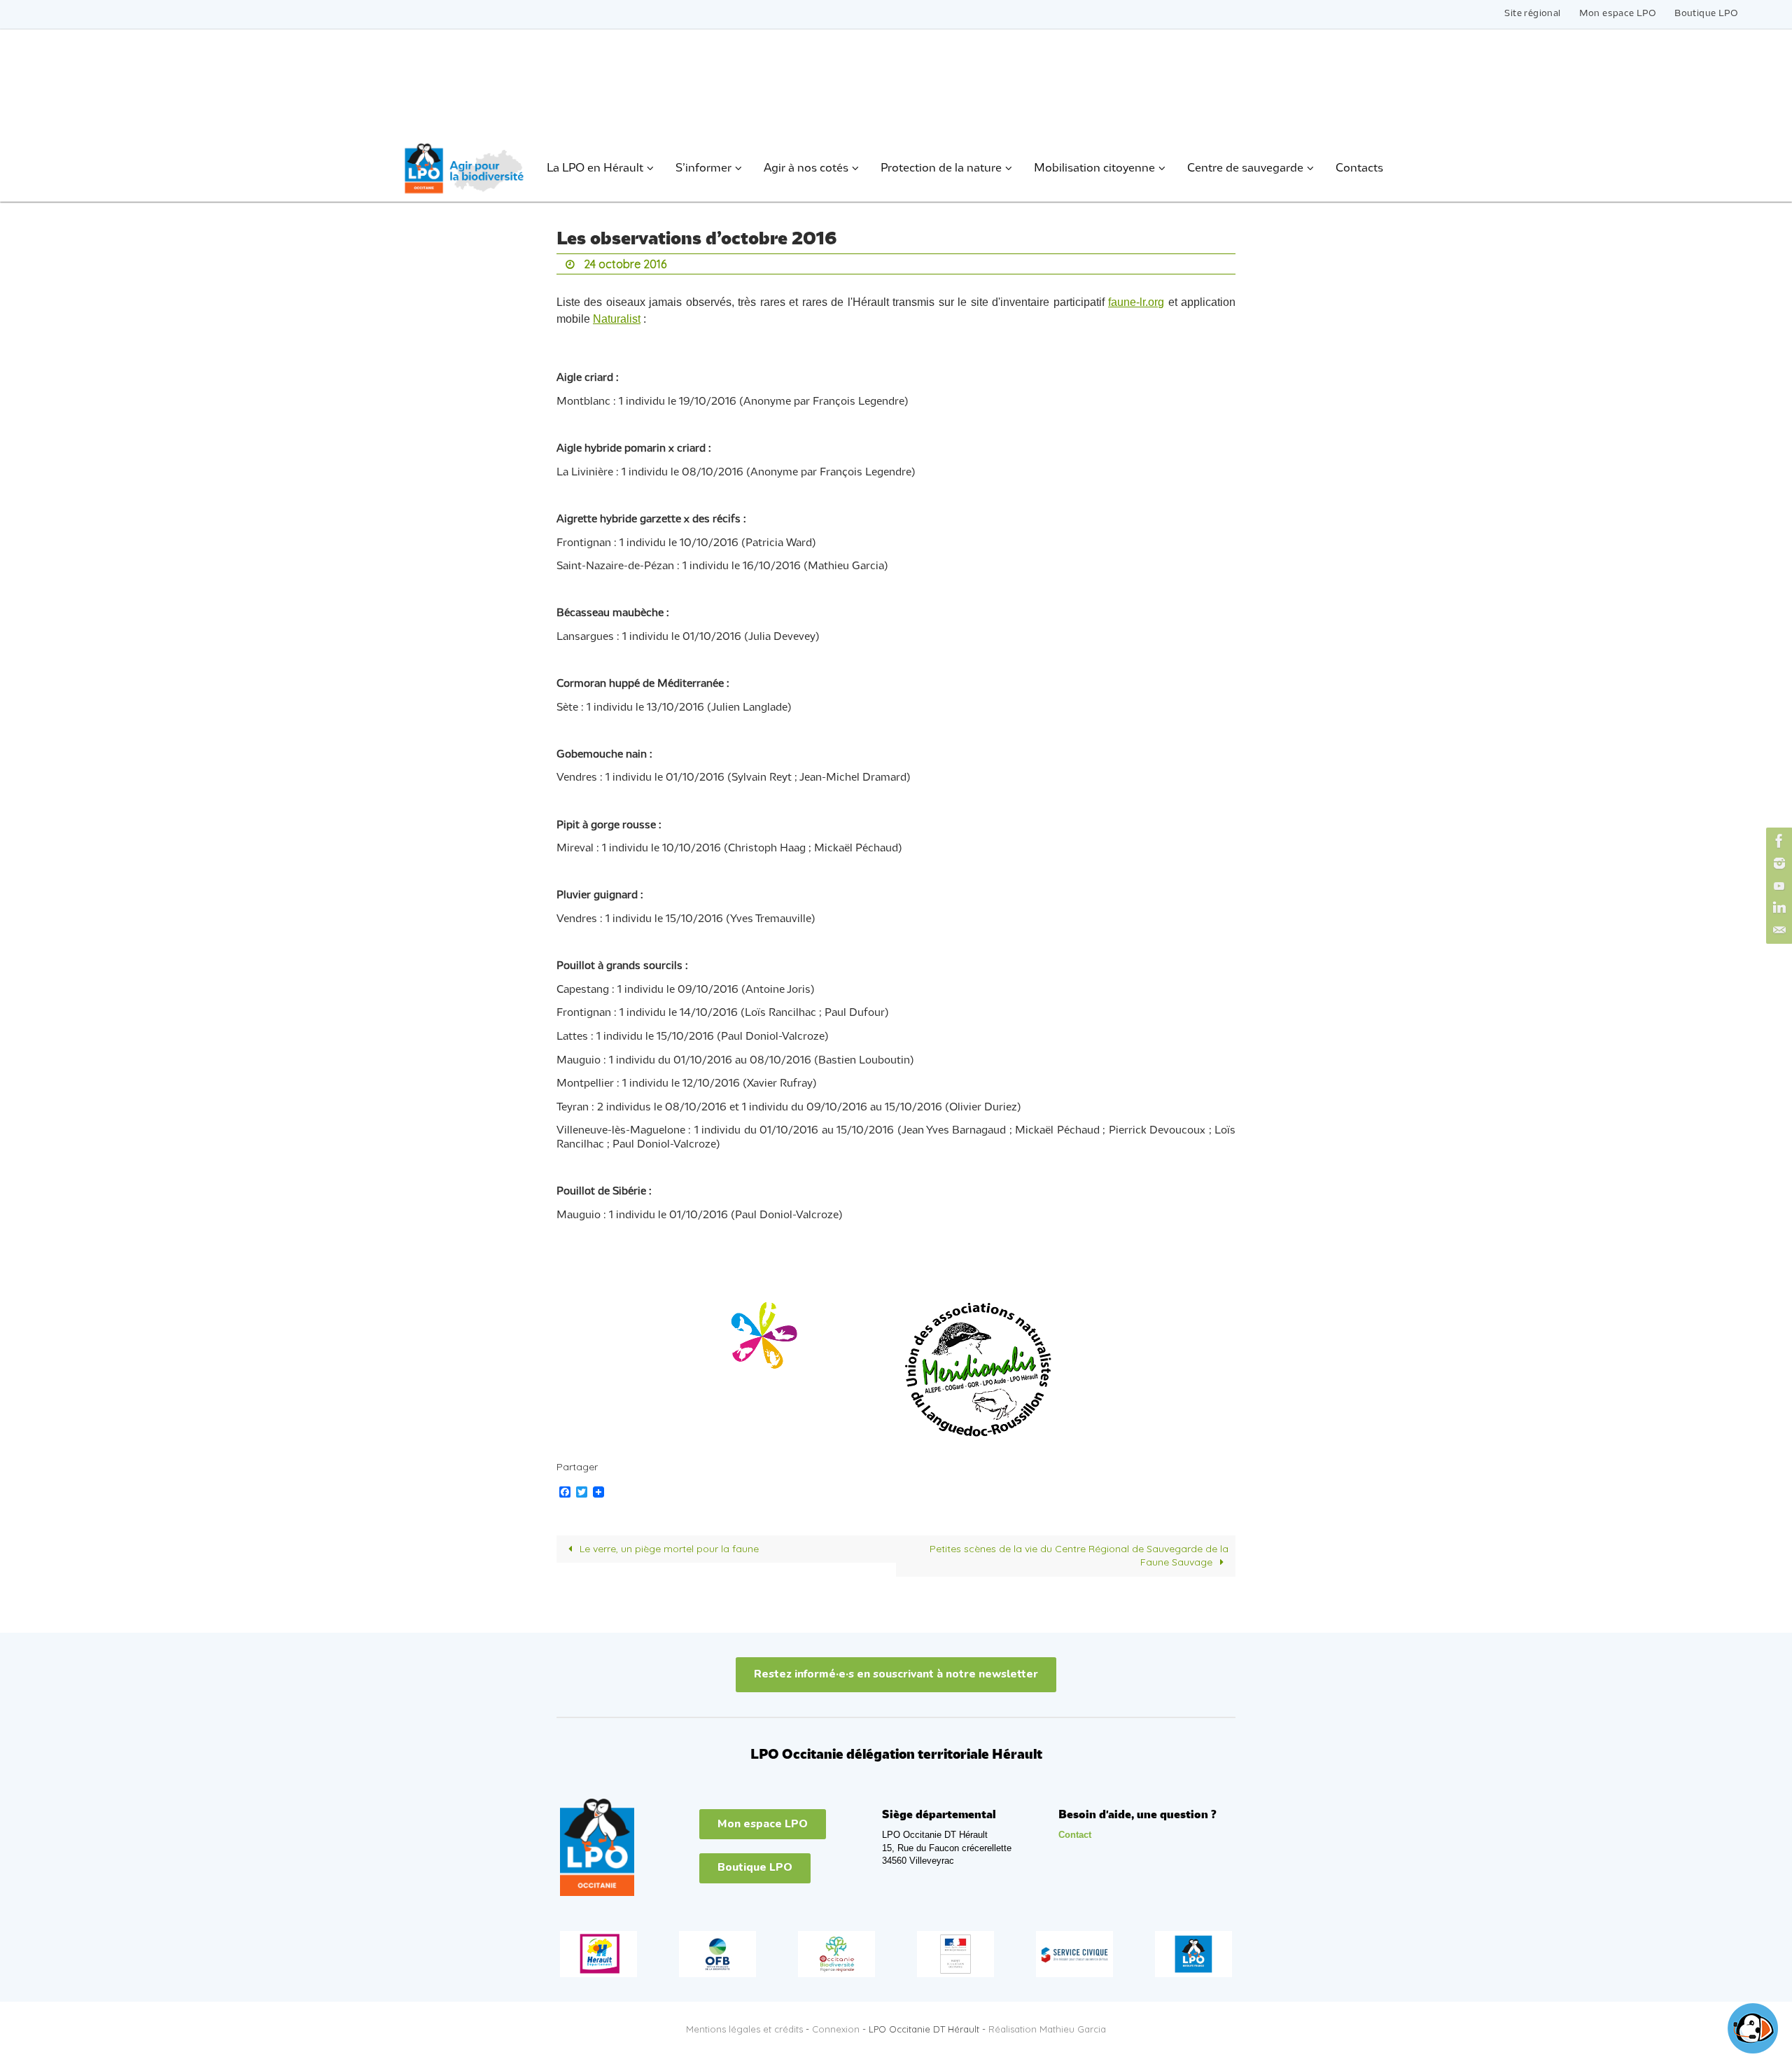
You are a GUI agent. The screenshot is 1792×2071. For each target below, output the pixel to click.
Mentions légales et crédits (744, 2029)
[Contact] (1777, 930)
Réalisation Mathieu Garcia (1047, 2029)
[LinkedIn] (1777, 908)
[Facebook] (1777, 841)
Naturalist (617, 319)
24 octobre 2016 (625, 264)
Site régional (1532, 14)
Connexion (836, 2029)
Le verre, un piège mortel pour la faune (668, 1549)
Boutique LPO (1706, 14)
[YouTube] (1777, 886)
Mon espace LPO (1618, 14)
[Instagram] (1777, 863)
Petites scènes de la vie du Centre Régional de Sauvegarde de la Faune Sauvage (1079, 1556)
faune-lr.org (1136, 302)
